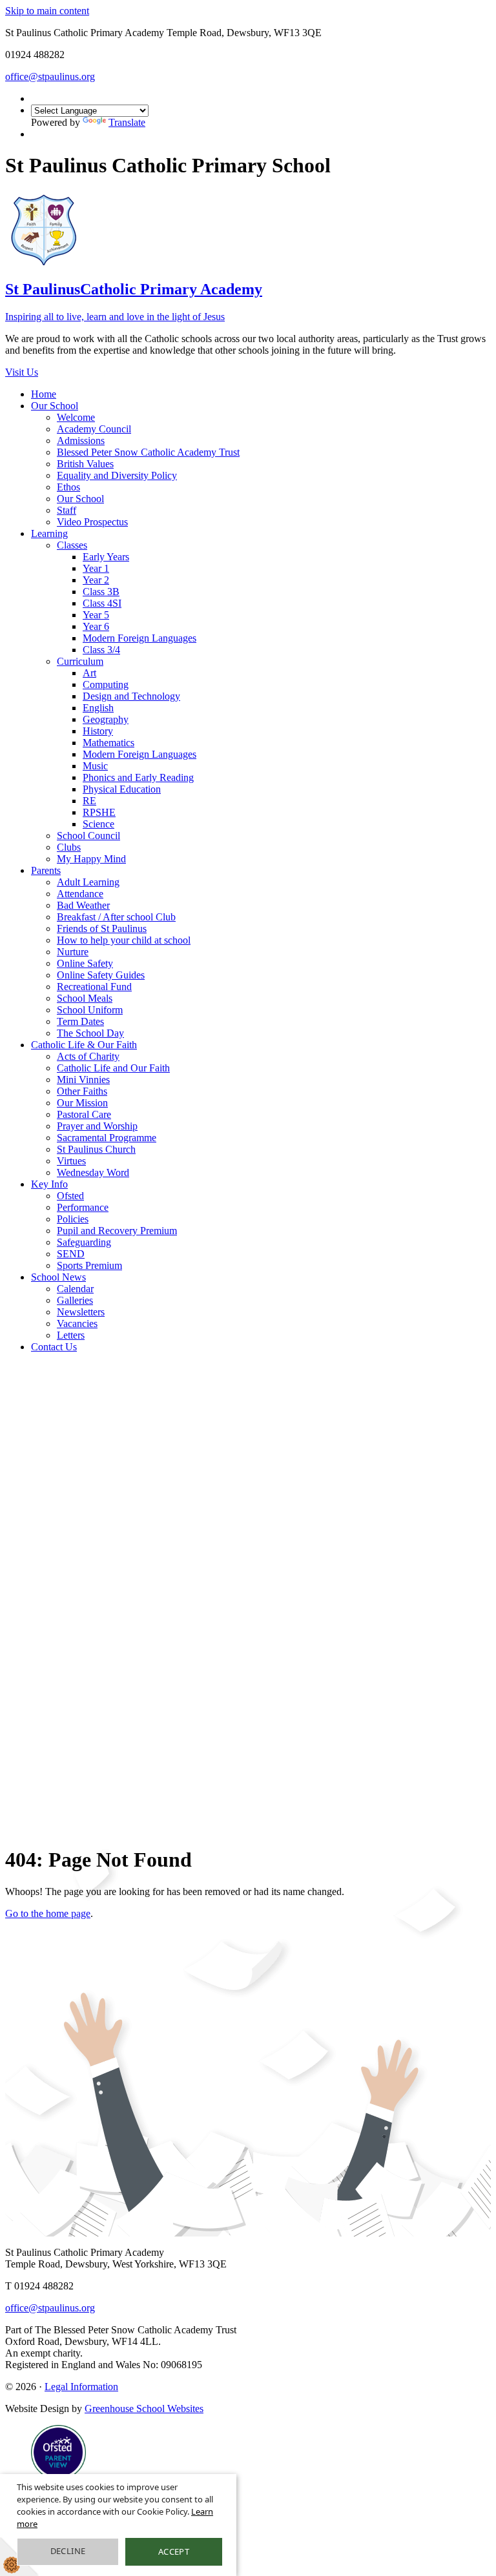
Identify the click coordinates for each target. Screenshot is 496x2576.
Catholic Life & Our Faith (84, 1045)
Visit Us (22, 372)
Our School (55, 406)
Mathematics (108, 743)
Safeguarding (84, 1242)
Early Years (106, 557)
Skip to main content (47, 11)
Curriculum (80, 661)
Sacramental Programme (107, 1138)
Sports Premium (89, 1265)
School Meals (85, 998)
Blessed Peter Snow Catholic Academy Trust (148, 452)
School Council (88, 836)
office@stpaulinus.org (50, 76)
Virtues (71, 1161)
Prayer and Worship (97, 1126)
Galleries (75, 1300)
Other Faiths (82, 1091)
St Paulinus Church (96, 1149)
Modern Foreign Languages (139, 638)
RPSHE (99, 812)
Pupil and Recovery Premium (117, 1231)
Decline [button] (68, 2551)
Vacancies (77, 1323)
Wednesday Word (93, 1172)
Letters (71, 1335)
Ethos (68, 487)
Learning (49, 533)
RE (89, 801)
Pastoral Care (84, 1114)
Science (98, 824)
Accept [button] (174, 2551)
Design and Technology (131, 696)
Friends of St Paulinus (102, 928)
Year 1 (96, 568)
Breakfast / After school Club (116, 917)
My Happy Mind (91, 859)
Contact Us (54, 1347)
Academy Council (94, 429)
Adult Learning (88, 882)
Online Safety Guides (101, 975)
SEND (71, 1254)
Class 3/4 (101, 650)
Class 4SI (102, 603)
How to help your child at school (124, 940)
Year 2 (96, 580)
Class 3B (101, 592)
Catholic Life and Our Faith (113, 1068)
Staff (67, 510)
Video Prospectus (92, 522)
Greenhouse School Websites (144, 2409)
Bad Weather (83, 905)
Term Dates (80, 1021)
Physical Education (122, 789)
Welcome (76, 417)
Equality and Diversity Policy (117, 475)
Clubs (69, 847)
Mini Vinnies (83, 1080)
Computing (106, 685)
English (98, 708)
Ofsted (70, 1196)
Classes (72, 545)
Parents (46, 870)
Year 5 (96, 615)
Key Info (49, 1184)
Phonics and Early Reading (138, 777)
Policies (73, 1219)
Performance (83, 1207)
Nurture (73, 952)
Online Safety (85, 963)
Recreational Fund (94, 987)
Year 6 (96, 626)
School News (58, 1277)
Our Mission (82, 1103)
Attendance (80, 894)
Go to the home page (48, 1913)
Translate (127, 122)
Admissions (81, 441)
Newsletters (81, 1312)
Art (89, 673)
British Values (85, 464)
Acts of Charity (88, 1056)
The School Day (90, 1033)
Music (95, 766)
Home (44, 394)
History (98, 731)
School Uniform (90, 1010)
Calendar (75, 1289)
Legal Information (81, 2387)
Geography (106, 719)
